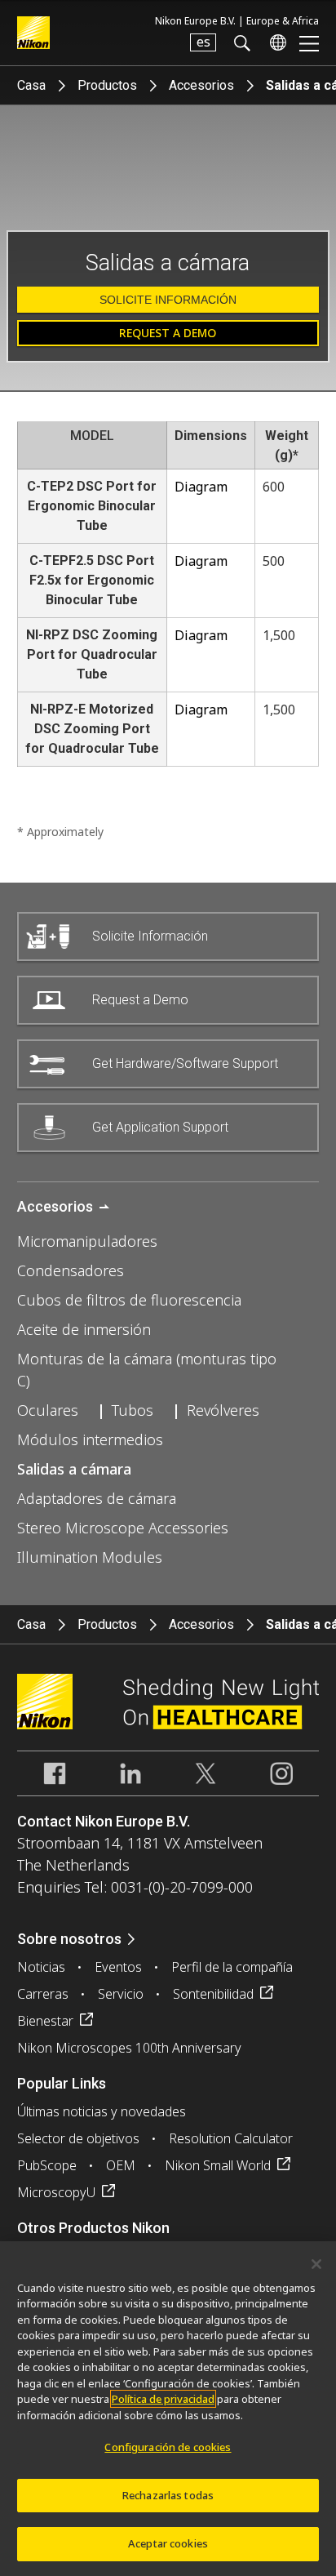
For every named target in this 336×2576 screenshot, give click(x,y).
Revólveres (223, 1410)
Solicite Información (168, 300)
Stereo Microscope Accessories (123, 1528)
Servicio (121, 1994)
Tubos (133, 1410)
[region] (168, 2409)
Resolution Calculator (231, 2138)
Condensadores (71, 1270)
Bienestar (45, 2021)
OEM (121, 2165)
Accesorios (201, 85)
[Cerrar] (316, 2264)
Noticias (41, 1967)
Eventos (118, 1967)
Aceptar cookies (168, 2543)
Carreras (43, 1994)
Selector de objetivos (78, 2138)
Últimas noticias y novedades (102, 2111)
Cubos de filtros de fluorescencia (129, 1300)
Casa (31, 85)
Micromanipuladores (87, 1241)
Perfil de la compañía (232, 1967)
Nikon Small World (218, 2165)
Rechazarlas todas (168, 2495)
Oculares (48, 1410)
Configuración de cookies (168, 2447)
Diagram (201, 487)
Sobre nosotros (69, 1939)
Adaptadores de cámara (97, 1498)
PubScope (47, 2165)
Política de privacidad (163, 2399)
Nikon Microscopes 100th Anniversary (129, 2048)
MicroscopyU (56, 2192)
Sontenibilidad (213, 1994)
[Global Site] (275, 42)
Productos (107, 85)
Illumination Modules (90, 1557)
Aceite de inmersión (84, 1329)
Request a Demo (168, 333)
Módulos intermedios (90, 1439)
